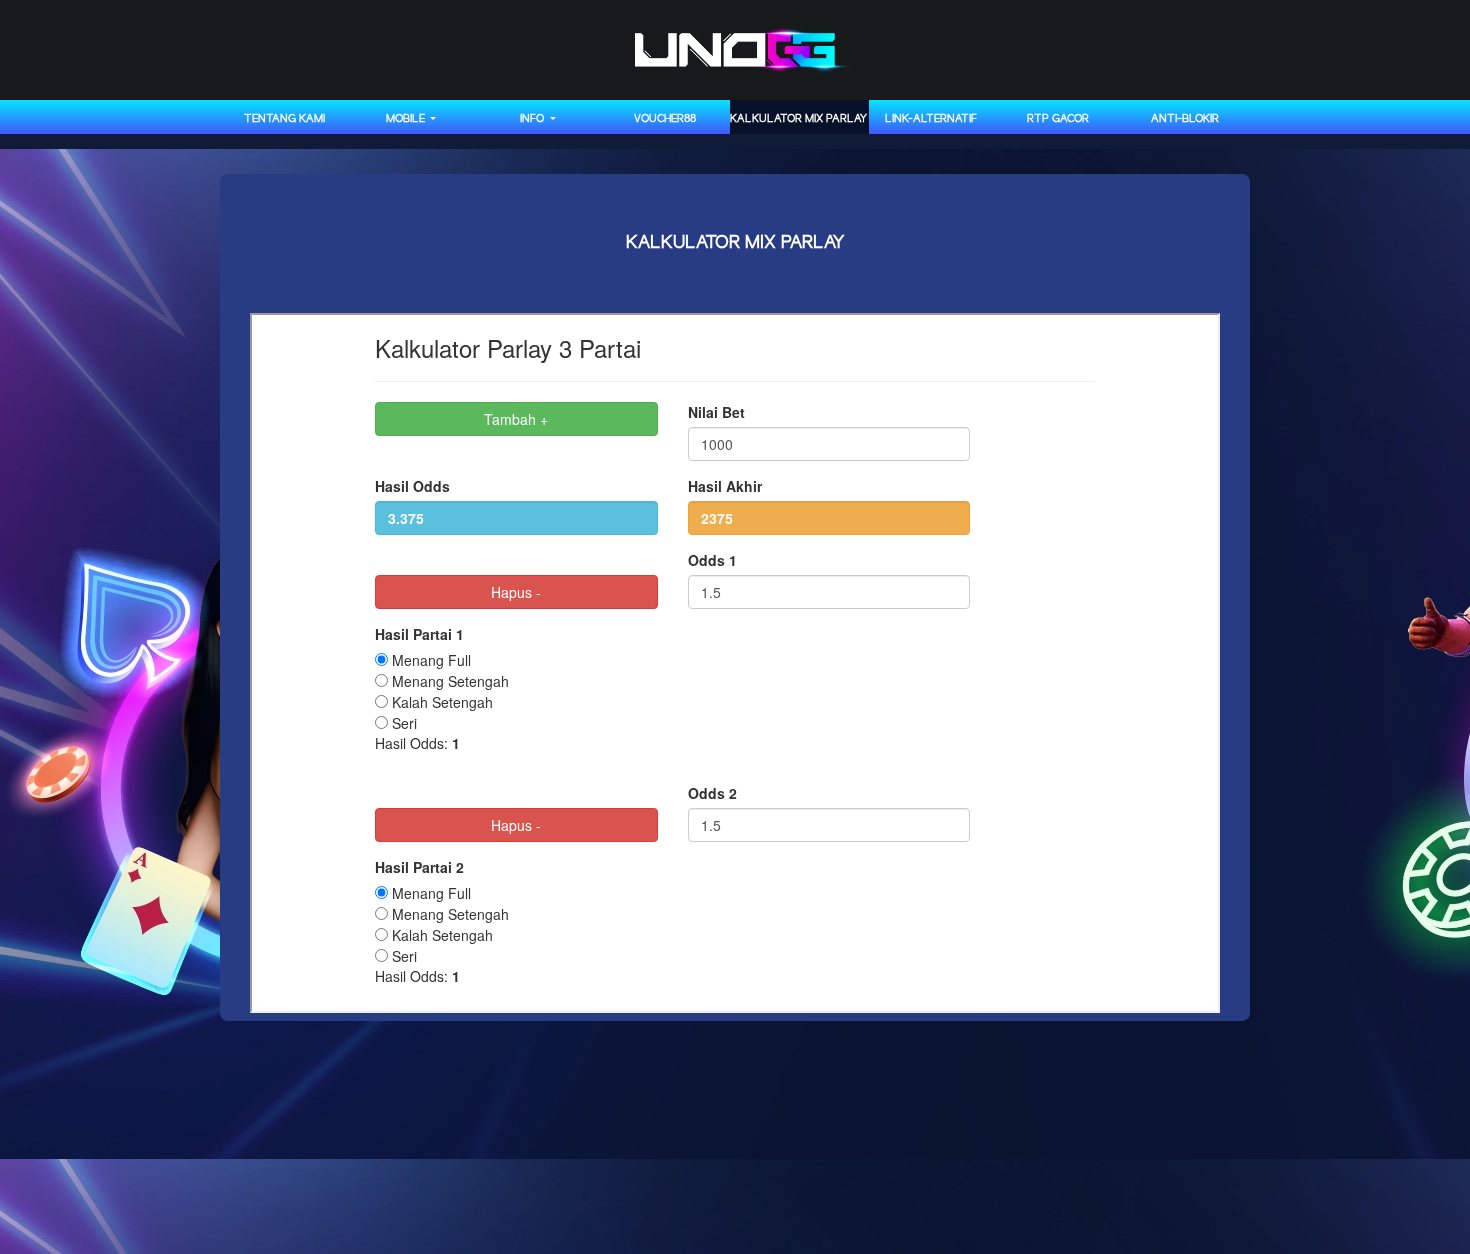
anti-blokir (1185, 119)
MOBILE (407, 119)
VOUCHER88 (665, 119)
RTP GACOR (1058, 119)
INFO (533, 119)
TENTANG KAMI (284, 119)
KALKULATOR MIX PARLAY (798, 119)
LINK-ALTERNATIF (931, 119)
